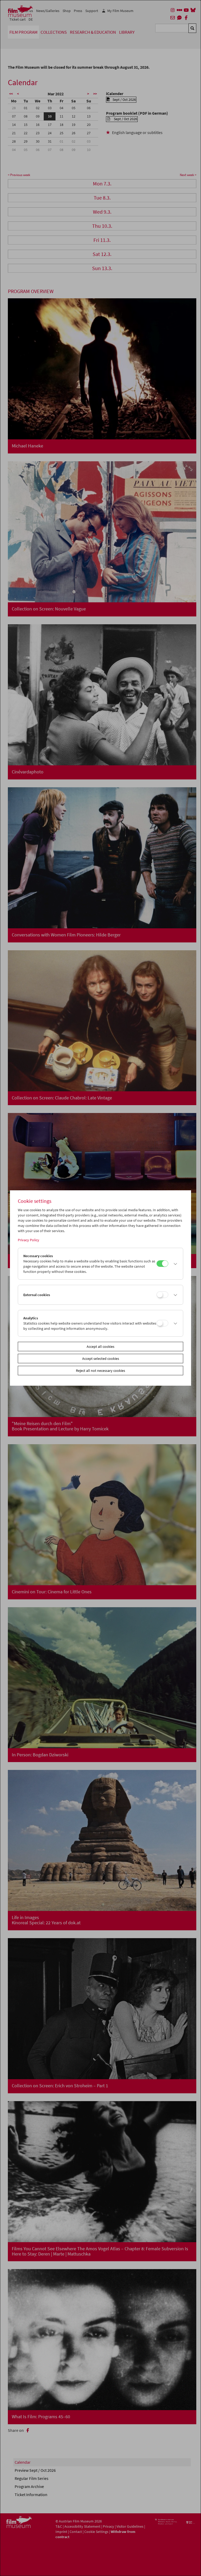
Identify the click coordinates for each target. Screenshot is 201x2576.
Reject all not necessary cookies (100, 1371)
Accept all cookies (100, 1347)
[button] (174, 1264)
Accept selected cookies (101, 1359)
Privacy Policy (29, 1240)
